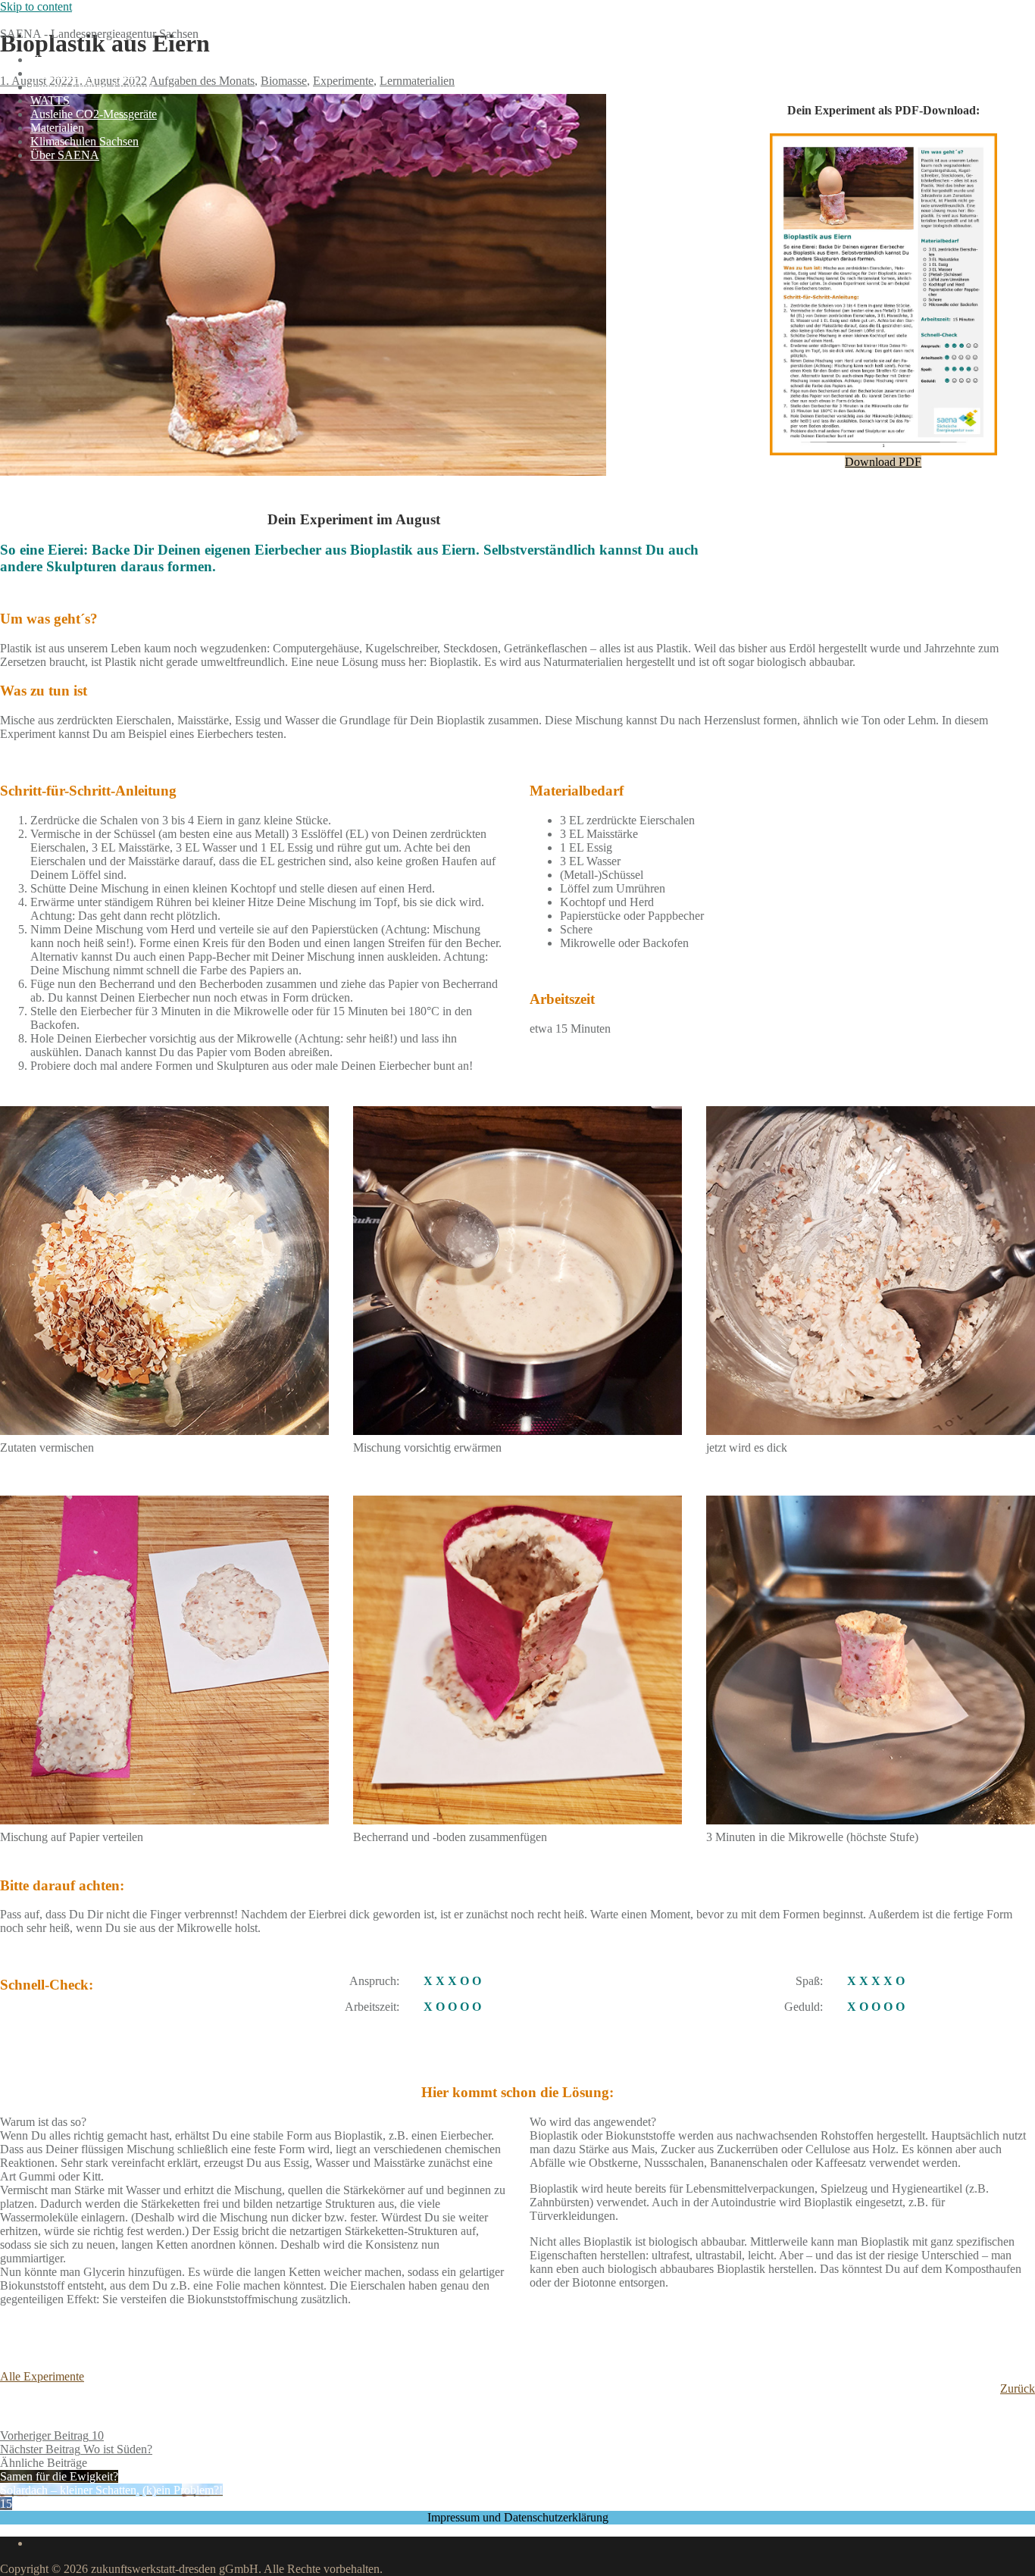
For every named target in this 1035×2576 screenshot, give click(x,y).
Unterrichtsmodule (75, 59)
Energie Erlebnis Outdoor (92, 87)
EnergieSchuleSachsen (55, 20)
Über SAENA (65, 155)
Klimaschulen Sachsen (84, 141)
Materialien (57, 128)
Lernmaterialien (417, 81)
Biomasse (284, 81)
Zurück (1018, 2388)
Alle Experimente (42, 2376)
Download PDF (883, 462)
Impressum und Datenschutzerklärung (518, 2517)
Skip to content (36, 6)
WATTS (50, 100)
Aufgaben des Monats (83, 73)
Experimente (343, 81)
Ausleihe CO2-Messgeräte (94, 114)
